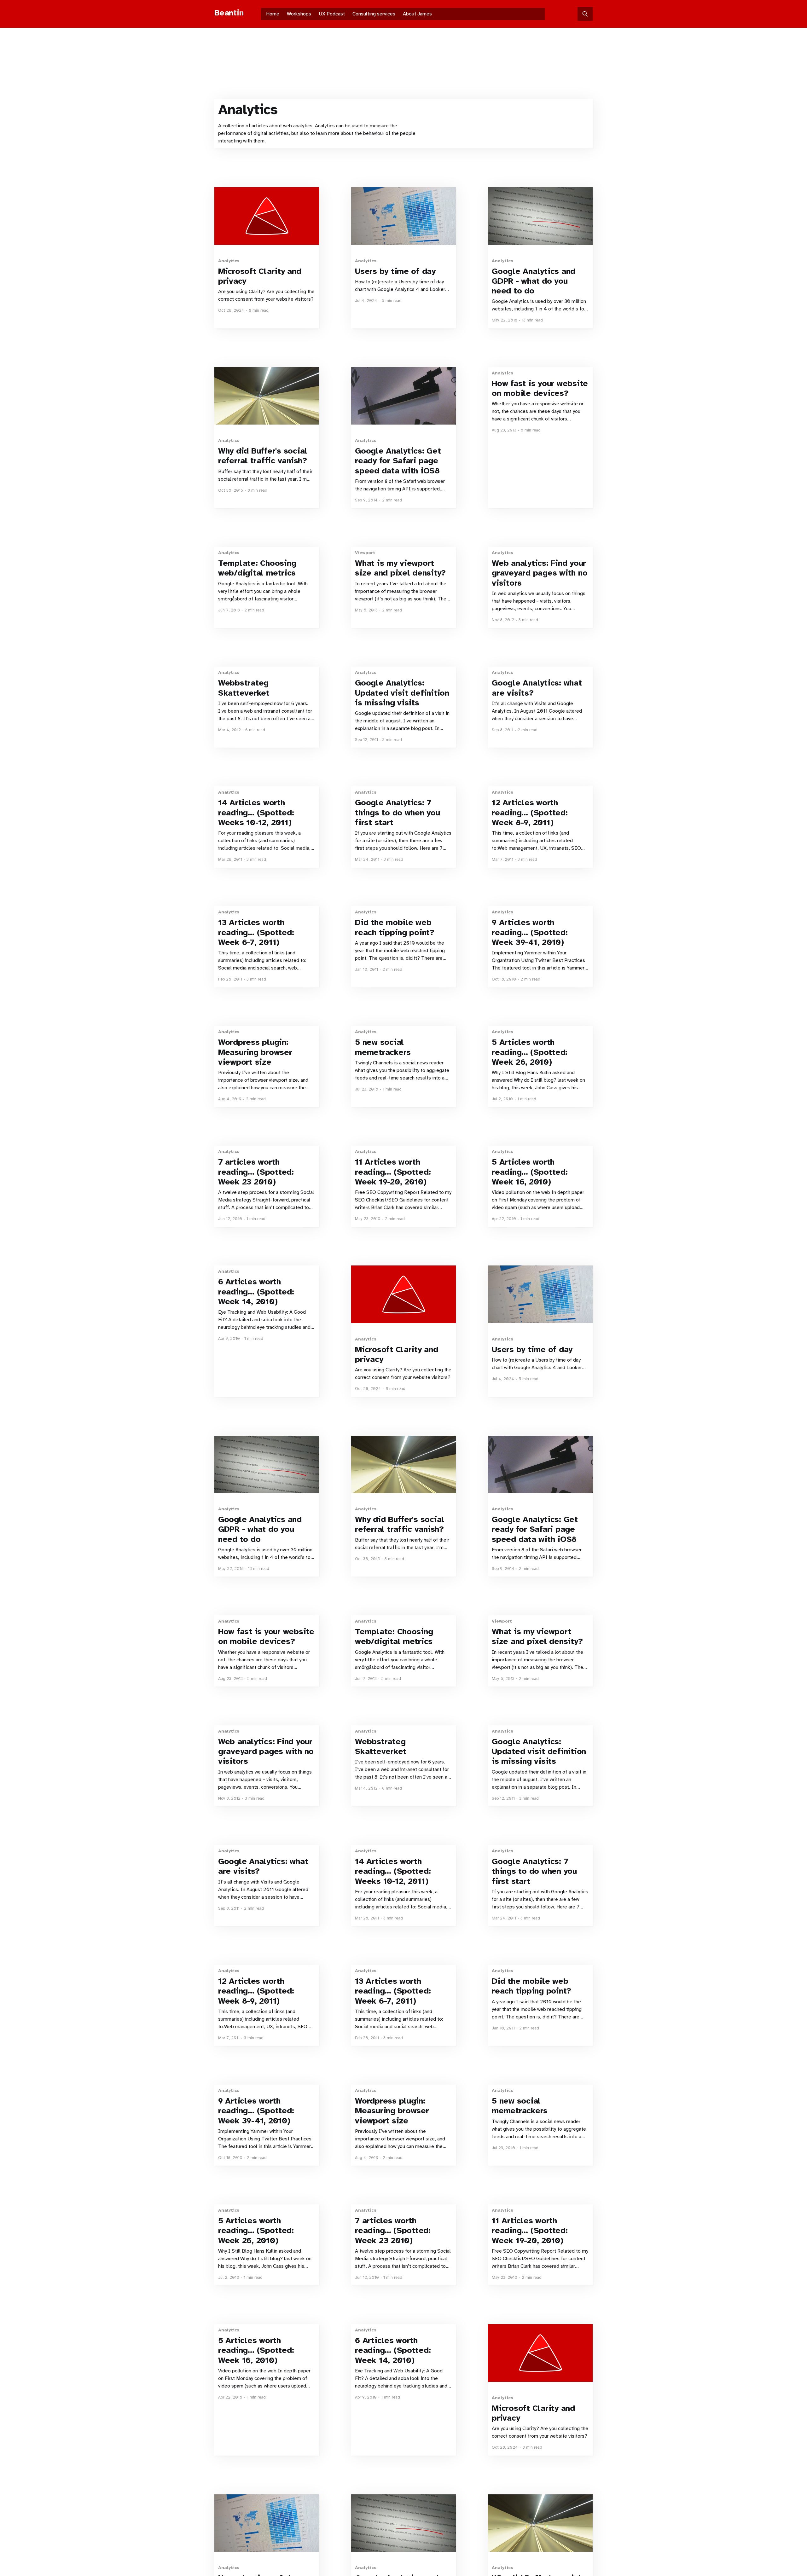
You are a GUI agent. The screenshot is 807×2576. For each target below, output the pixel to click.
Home (273, 14)
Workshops (299, 14)
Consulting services (374, 14)
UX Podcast (332, 14)
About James (417, 14)
